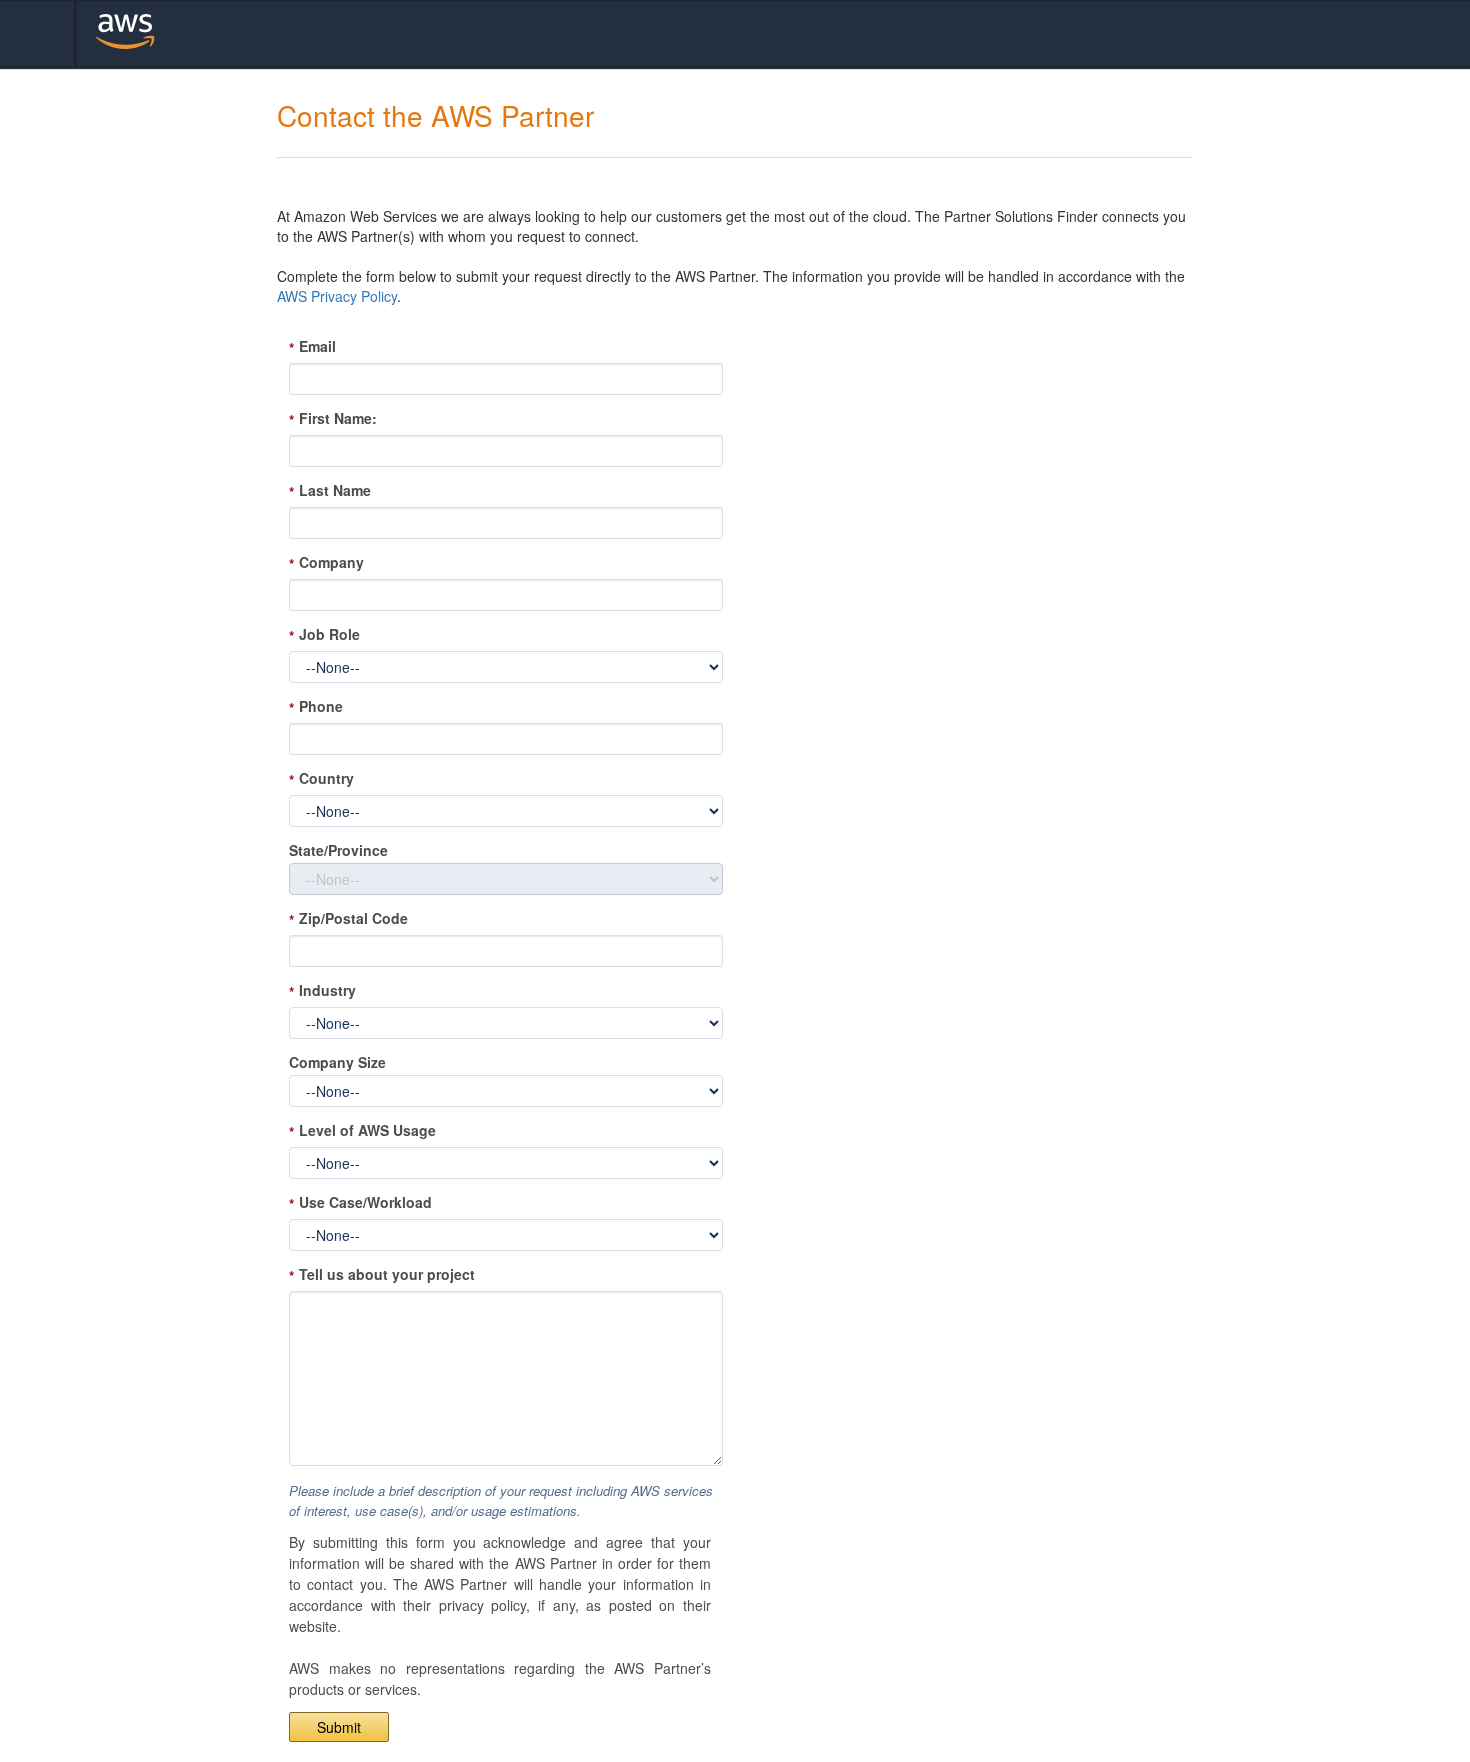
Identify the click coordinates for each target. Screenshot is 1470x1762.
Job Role (329, 634)
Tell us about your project (387, 1274)
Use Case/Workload (365, 1202)
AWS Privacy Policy (337, 296)
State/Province (338, 850)
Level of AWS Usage (367, 1130)
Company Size (337, 1062)
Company (331, 562)
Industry (327, 990)
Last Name (335, 490)
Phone (321, 706)
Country (326, 778)
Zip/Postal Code (353, 918)
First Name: (338, 418)
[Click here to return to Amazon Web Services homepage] (148, 33)
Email (317, 346)
